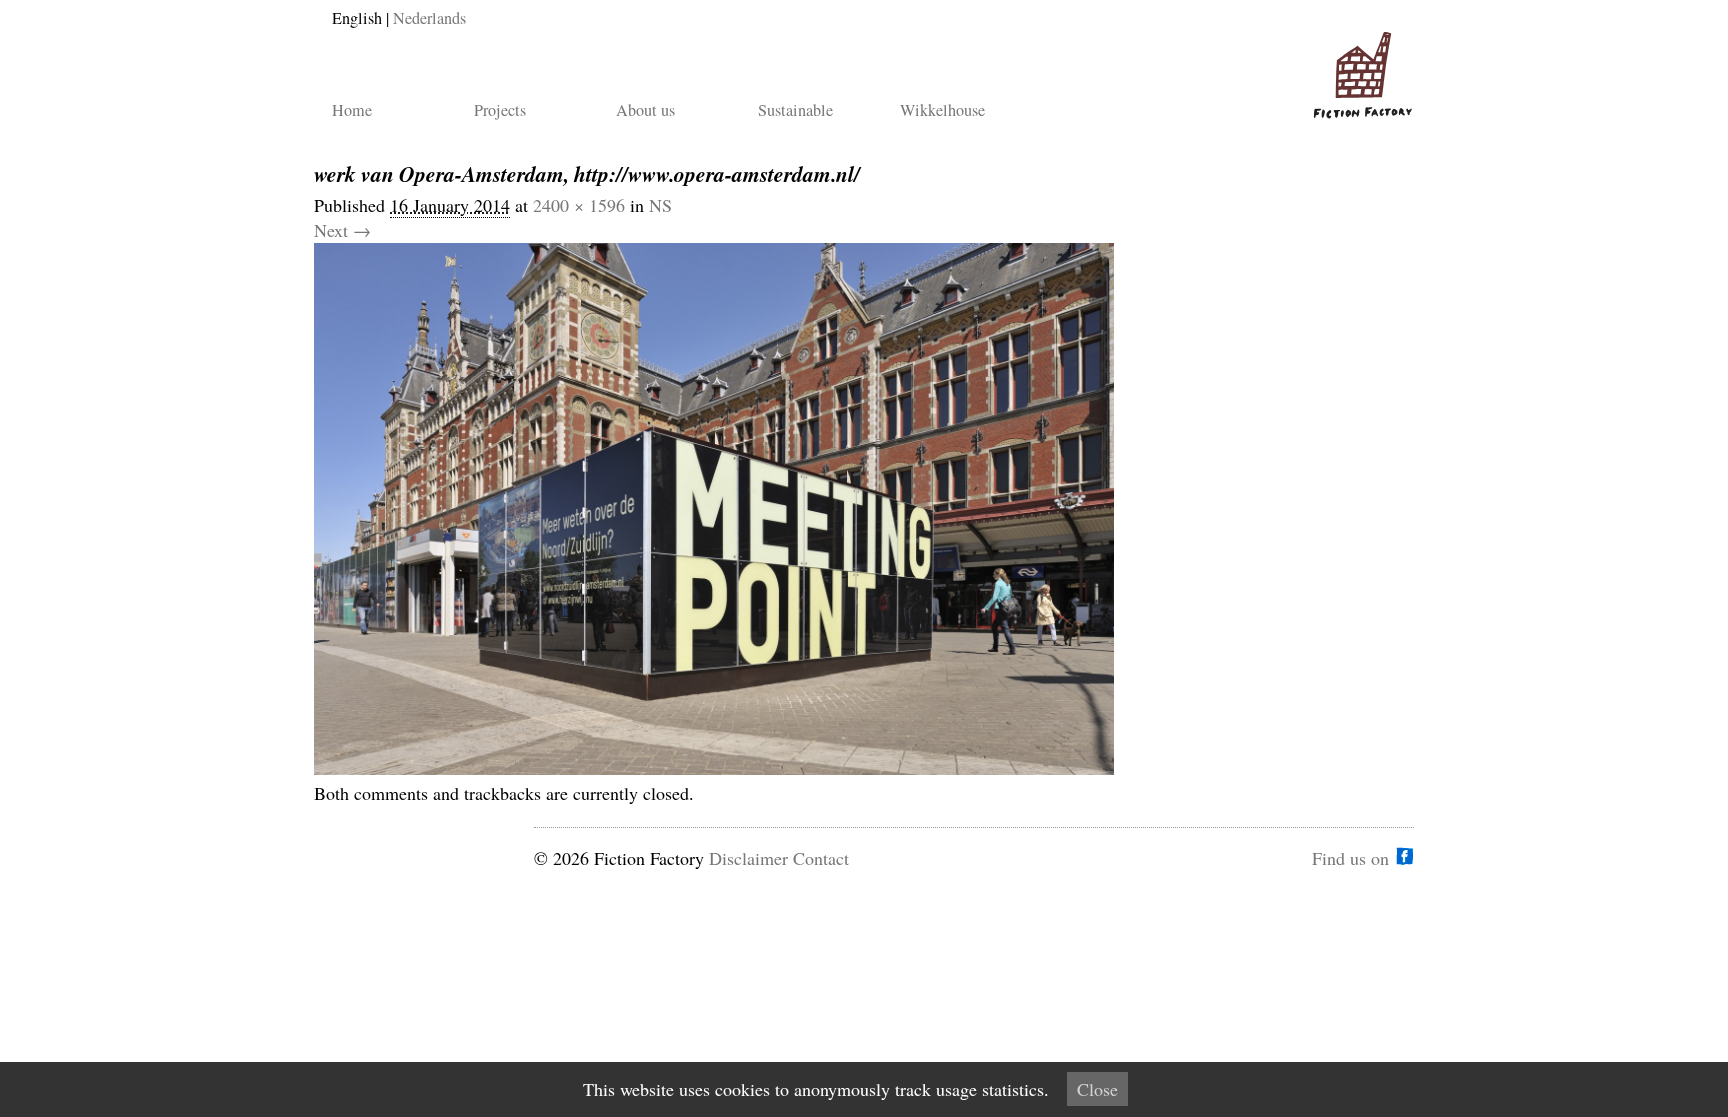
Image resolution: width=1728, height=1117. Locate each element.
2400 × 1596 (579, 205)
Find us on (1350, 856)
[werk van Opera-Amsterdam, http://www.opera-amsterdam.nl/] (714, 768)
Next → (342, 230)
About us (645, 110)
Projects (500, 110)
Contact (821, 858)
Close (1097, 1089)
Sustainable (795, 110)
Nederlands (429, 18)
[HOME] (1359, 67)
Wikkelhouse (942, 110)
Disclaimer (748, 858)
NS (660, 205)
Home (352, 110)
